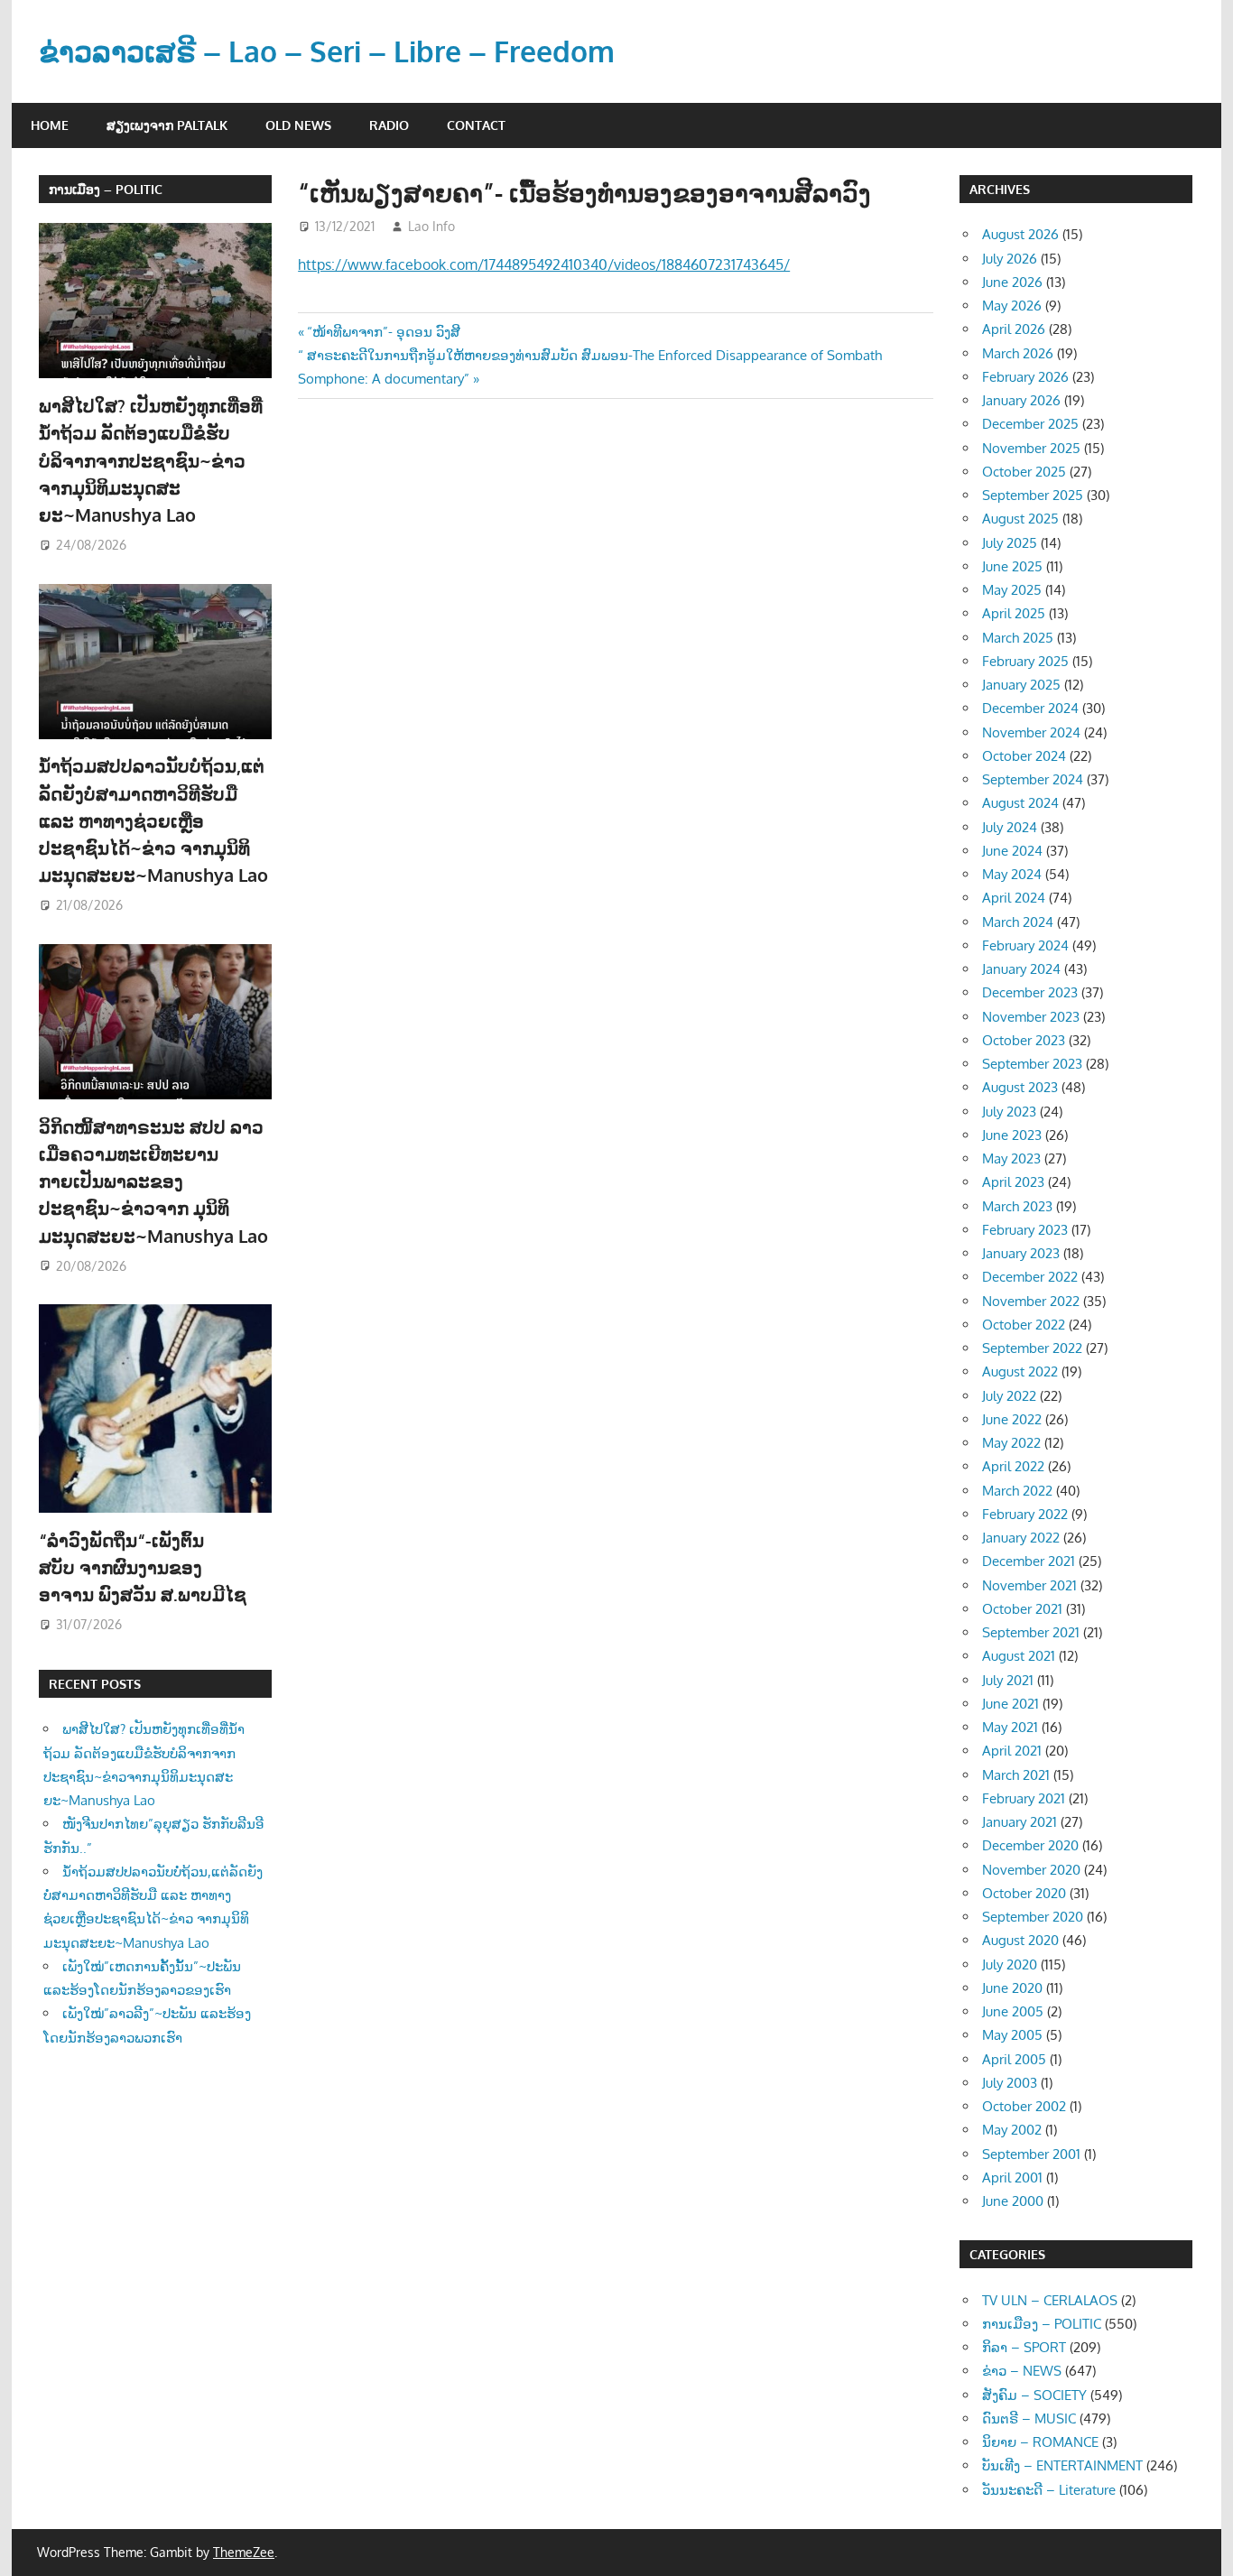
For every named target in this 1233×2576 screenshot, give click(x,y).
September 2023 (1032, 1064)
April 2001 (1012, 2178)
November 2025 (1031, 448)
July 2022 (1009, 1396)
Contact (476, 125)
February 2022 (1025, 1514)
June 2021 (1011, 1704)
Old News (298, 125)
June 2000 (1013, 2201)
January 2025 (1021, 685)
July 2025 (1010, 543)
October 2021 (1022, 1609)
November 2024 (1031, 732)
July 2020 (1010, 1964)
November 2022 (1031, 1301)
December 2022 (1030, 1277)
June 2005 (1013, 2011)
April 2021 (1012, 1751)
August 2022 (1020, 1371)
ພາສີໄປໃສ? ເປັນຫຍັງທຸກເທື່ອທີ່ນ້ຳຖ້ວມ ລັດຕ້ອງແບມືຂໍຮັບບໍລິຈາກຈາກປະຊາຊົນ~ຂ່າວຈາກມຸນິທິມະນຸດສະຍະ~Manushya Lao (151, 460)
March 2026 (1018, 353)
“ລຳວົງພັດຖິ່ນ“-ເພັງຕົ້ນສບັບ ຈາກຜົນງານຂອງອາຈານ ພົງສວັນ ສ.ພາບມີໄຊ (145, 1567)
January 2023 (1021, 1253)
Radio (389, 125)
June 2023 (1012, 1135)
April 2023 (1013, 1182)
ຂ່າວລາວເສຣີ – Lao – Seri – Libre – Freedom (327, 51)
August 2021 (1019, 1656)
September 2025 (1033, 495)
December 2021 (1029, 1561)
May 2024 (1012, 874)
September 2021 (1031, 1632)
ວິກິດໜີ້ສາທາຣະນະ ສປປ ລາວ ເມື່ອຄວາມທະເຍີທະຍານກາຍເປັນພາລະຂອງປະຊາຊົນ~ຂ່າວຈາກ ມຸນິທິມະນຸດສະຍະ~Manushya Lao (153, 1181)
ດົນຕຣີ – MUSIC (1029, 2418)
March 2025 (1018, 638)
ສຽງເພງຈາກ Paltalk (167, 125)
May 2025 (1012, 590)
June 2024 (1012, 851)
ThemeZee (244, 2552)
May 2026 (1012, 306)
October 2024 (1024, 756)
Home (50, 125)
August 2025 (1020, 519)
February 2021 (1024, 1798)
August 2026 (1020, 234)
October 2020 (1024, 1893)
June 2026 (1012, 282)
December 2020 (1030, 1845)
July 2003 (1010, 2083)
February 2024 (1025, 945)
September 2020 (1033, 1917)
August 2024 (1020, 803)
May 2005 (1012, 2035)
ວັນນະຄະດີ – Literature (1049, 2490)
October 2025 (1024, 472)
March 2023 (1017, 1206)
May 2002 (1012, 2130)
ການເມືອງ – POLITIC (106, 189)
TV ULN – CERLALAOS (1050, 2300)
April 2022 (1013, 1466)
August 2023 (1020, 1087)
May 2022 (1011, 1443)
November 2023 (1031, 1017)
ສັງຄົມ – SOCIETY (1034, 2395)
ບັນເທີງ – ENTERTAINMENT (1062, 2465)
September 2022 (1032, 1348)
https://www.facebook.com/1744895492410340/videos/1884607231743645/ (544, 264)
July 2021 (1008, 1680)
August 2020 (1020, 1940)
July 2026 (1010, 259)
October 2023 (1024, 1040)
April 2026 (1014, 329)
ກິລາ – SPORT (1024, 2347)
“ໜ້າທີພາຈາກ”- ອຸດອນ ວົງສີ (383, 332)
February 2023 (1025, 1230)
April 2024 (1014, 898)
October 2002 (1024, 2106)
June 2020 (1012, 1988)
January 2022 (1021, 1538)
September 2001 (1031, 2154)
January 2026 (1021, 400)
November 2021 (1029, 1585)
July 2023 (1009, 1112)
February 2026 (1025, 377)
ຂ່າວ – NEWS (1022, 2371)
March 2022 (1017, 1491)
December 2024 (1030, 708)
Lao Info (431, 226)
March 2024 (1018, 922)
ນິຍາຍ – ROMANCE (1040, 2442)
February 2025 (1025, 661)
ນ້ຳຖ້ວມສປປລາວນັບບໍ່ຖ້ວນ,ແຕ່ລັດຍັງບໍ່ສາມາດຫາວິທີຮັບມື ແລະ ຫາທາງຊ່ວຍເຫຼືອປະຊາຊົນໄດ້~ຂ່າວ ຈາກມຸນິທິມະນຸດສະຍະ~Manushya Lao (153, 820)
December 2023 (1030, 992)
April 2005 (1014, 2059)
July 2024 (1010, 827)
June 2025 (1012, 566)
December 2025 (1030, 424)
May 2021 (1010, 1727)
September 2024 (1033, 779)
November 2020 (1031, 1870)
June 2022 (1012, 1419)
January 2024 (1021, 969)
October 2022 (1024, 1325)
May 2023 (1011, 1158)
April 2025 (1014, 613)
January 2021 (1020, 1822)
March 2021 (1016, 1775)
